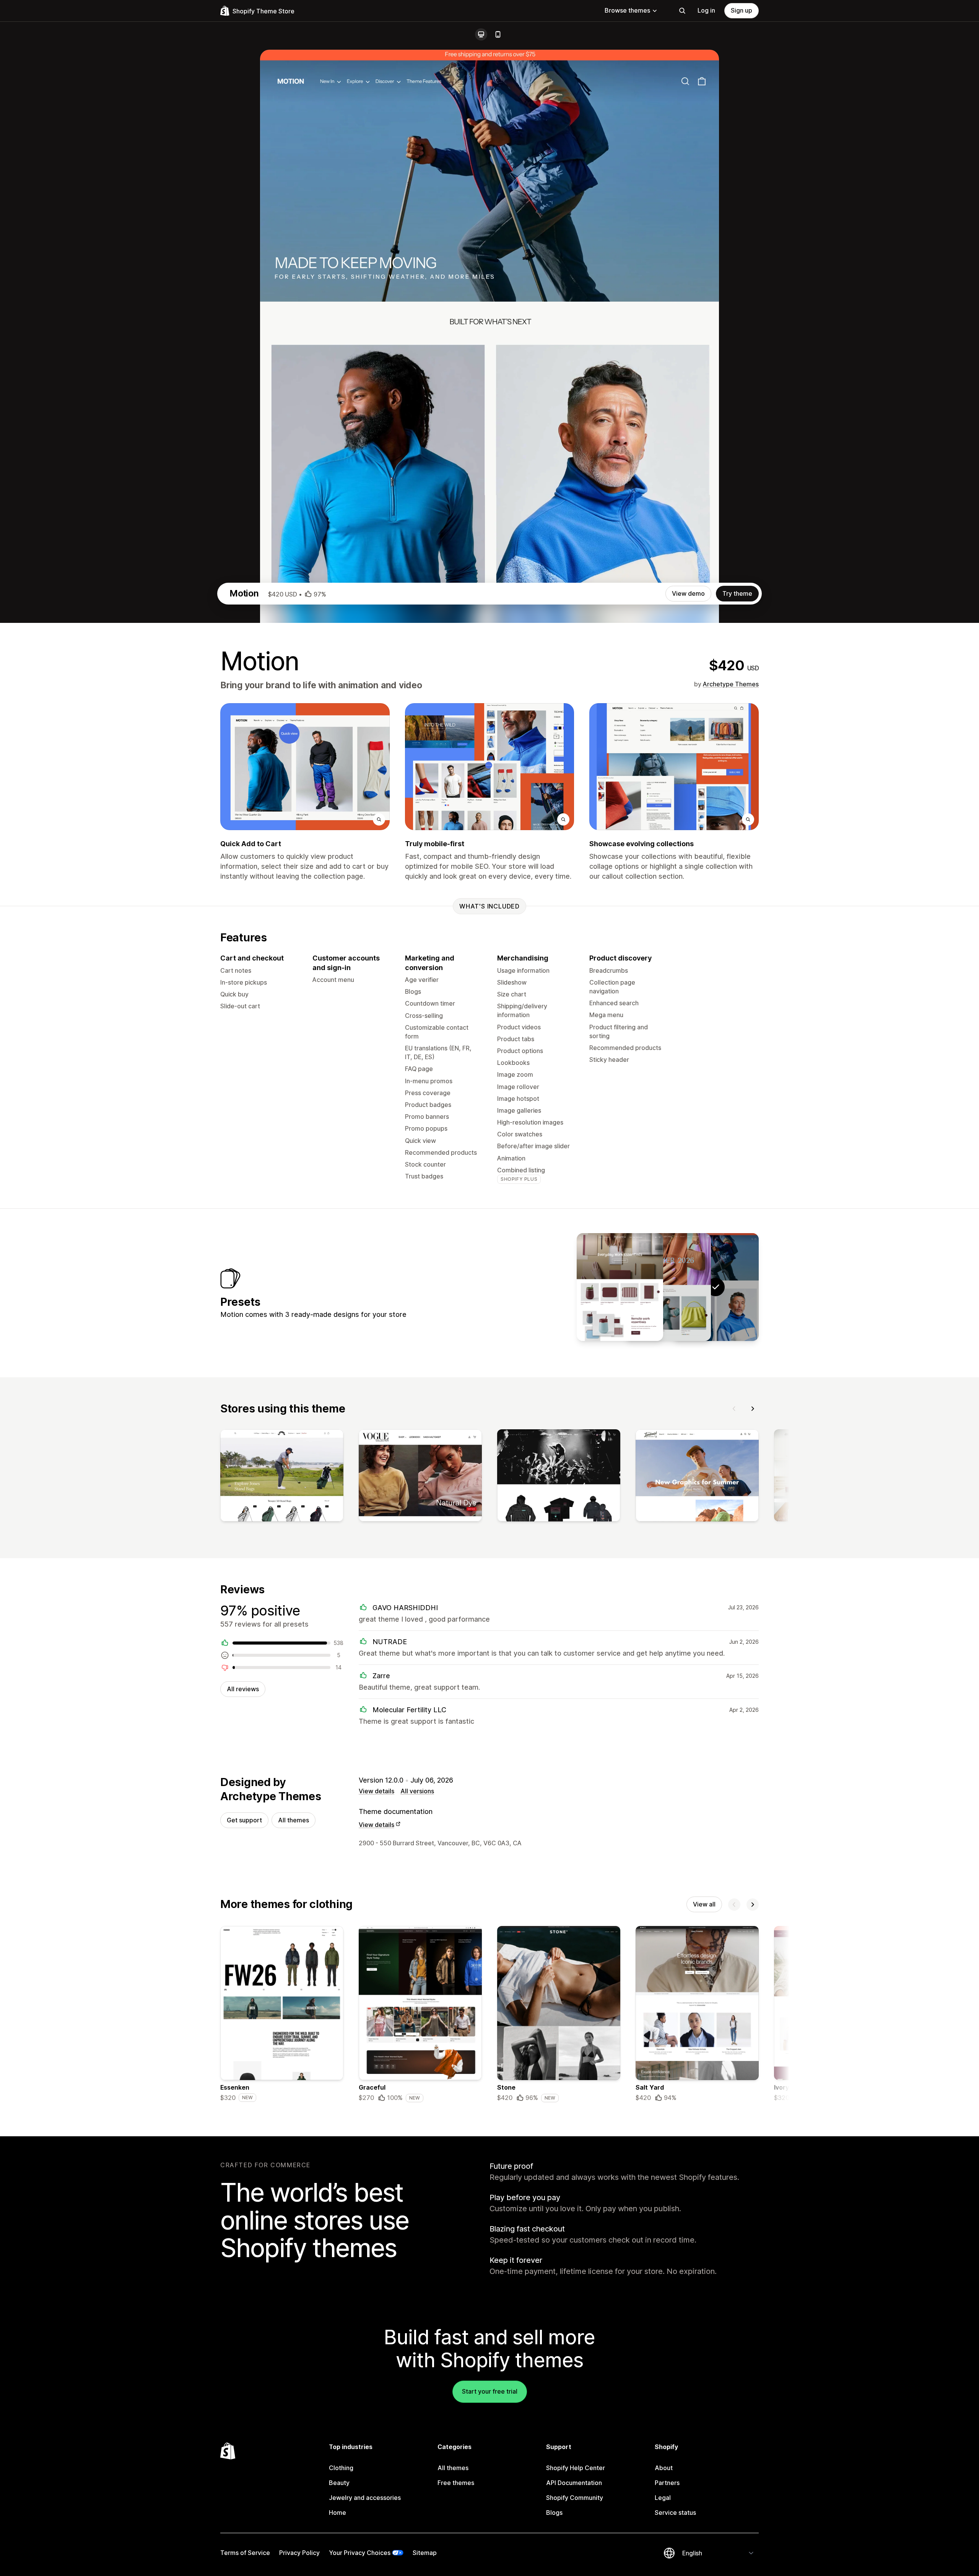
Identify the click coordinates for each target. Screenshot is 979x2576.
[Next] (753, 1409)
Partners (667, 2483)
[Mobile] (498, 34)
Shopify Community (575, 2498)
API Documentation (574, 2483)
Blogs (554, 2513)
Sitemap (425, 2553)
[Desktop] (481, 34)
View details (376, 1791)
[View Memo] (620, 1287)
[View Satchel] (668, 1287)
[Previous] (734, 1409)
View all (704, 1904)
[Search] (682, 11)
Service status (675, 2513)
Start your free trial (490, 2391)
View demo (688, 593)
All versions (417, 1791)
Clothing (341, 2468)
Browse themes (627, 10)
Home (337, 2513)
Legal (663, 2498)
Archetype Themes (731, 684)
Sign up (742, 10)
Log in (706, 10)
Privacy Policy (299, 2553)
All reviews (243, 1689)
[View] (282, 1477)
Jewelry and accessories (365, 2498)
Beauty (339, 2483)
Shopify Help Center (576, 2468)
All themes (294, 1820)
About (664, 2468)
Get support (244, 1820)
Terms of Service (245, 2553)
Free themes (456, 2483)
